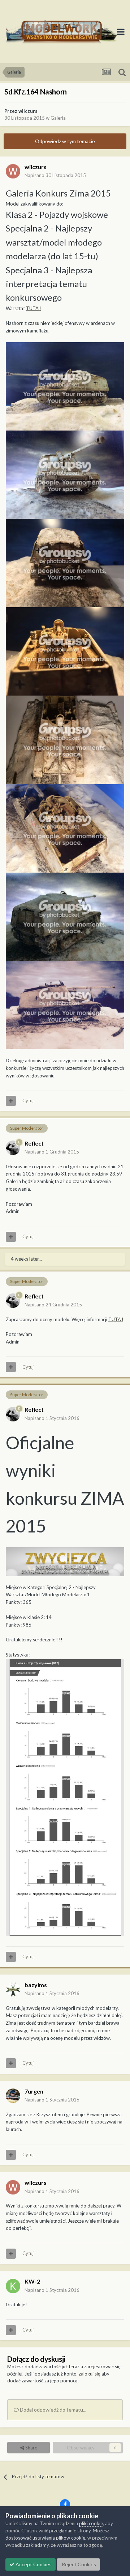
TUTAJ (33, 308)
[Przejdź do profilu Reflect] (13, 1148)
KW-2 (32, 2281)
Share (31, 2448)
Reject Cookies (78, 2564)
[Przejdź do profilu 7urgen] (13, 2096)
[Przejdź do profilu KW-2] (13, 2286)
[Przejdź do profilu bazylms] (13, 1989)
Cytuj (28, 1100)
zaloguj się (90, 2374)
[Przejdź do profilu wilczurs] (13, 171)
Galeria (58, 118)
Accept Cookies (33, 2564)
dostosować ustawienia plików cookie (45, 2538)
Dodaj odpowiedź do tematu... (53, 2410)
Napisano (55, 175)
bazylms (36, 1985)
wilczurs (28, 111)
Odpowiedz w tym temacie (65, 141)
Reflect (34, 1143)
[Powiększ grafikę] (65, 1561)
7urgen (34, 2091)
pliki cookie (91, 2523)
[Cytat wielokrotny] (11, 1101)
